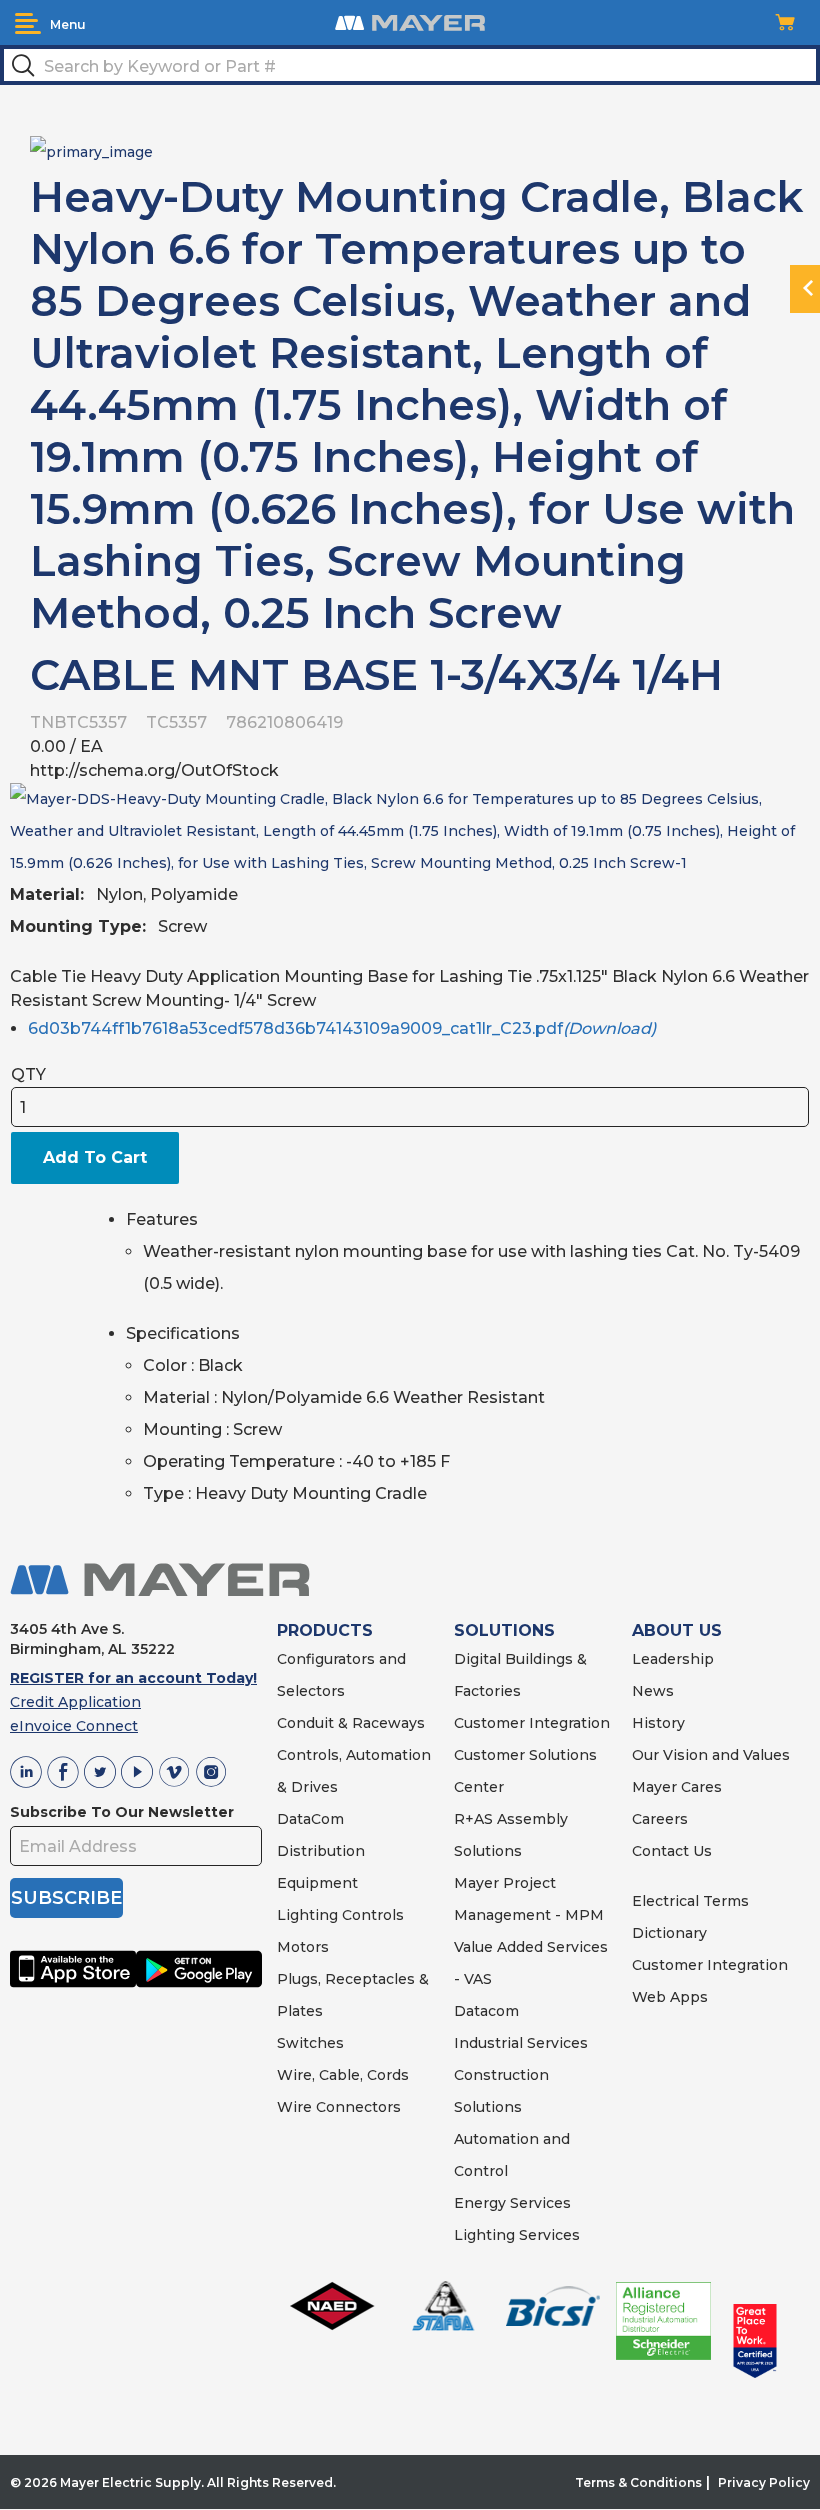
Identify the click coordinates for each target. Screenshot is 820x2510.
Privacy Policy (764, 2482)
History (658, 1723)
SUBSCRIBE (66, 1898)
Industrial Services (521, 2043)
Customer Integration (532, 1723)
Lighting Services (517, 2235)
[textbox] (410, 65)
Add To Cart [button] (95, 1157)
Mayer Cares (677, 1787)
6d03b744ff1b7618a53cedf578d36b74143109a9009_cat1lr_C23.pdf (342, 1028)
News (653, 1691)
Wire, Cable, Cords (343, 2075)
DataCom (310, 1819)
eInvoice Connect (74, 1726)
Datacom (486, 2011)
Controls (371, 1915)
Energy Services (512, 2203)
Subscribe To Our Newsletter (122, 1812)
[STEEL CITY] (91, 150)
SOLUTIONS (504, 1630)
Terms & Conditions (638, 2482)
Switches (310, 2043)
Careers (660, 1819)
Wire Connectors (339, 2107)
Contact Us (672, 1851)
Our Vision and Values (711, 1755)
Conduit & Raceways (351, 1723)
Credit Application (75, 1702)
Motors (303, 1947)
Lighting (307, 1915)
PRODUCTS (325, 1630)
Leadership (673, 1659)
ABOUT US (677, 1630)
